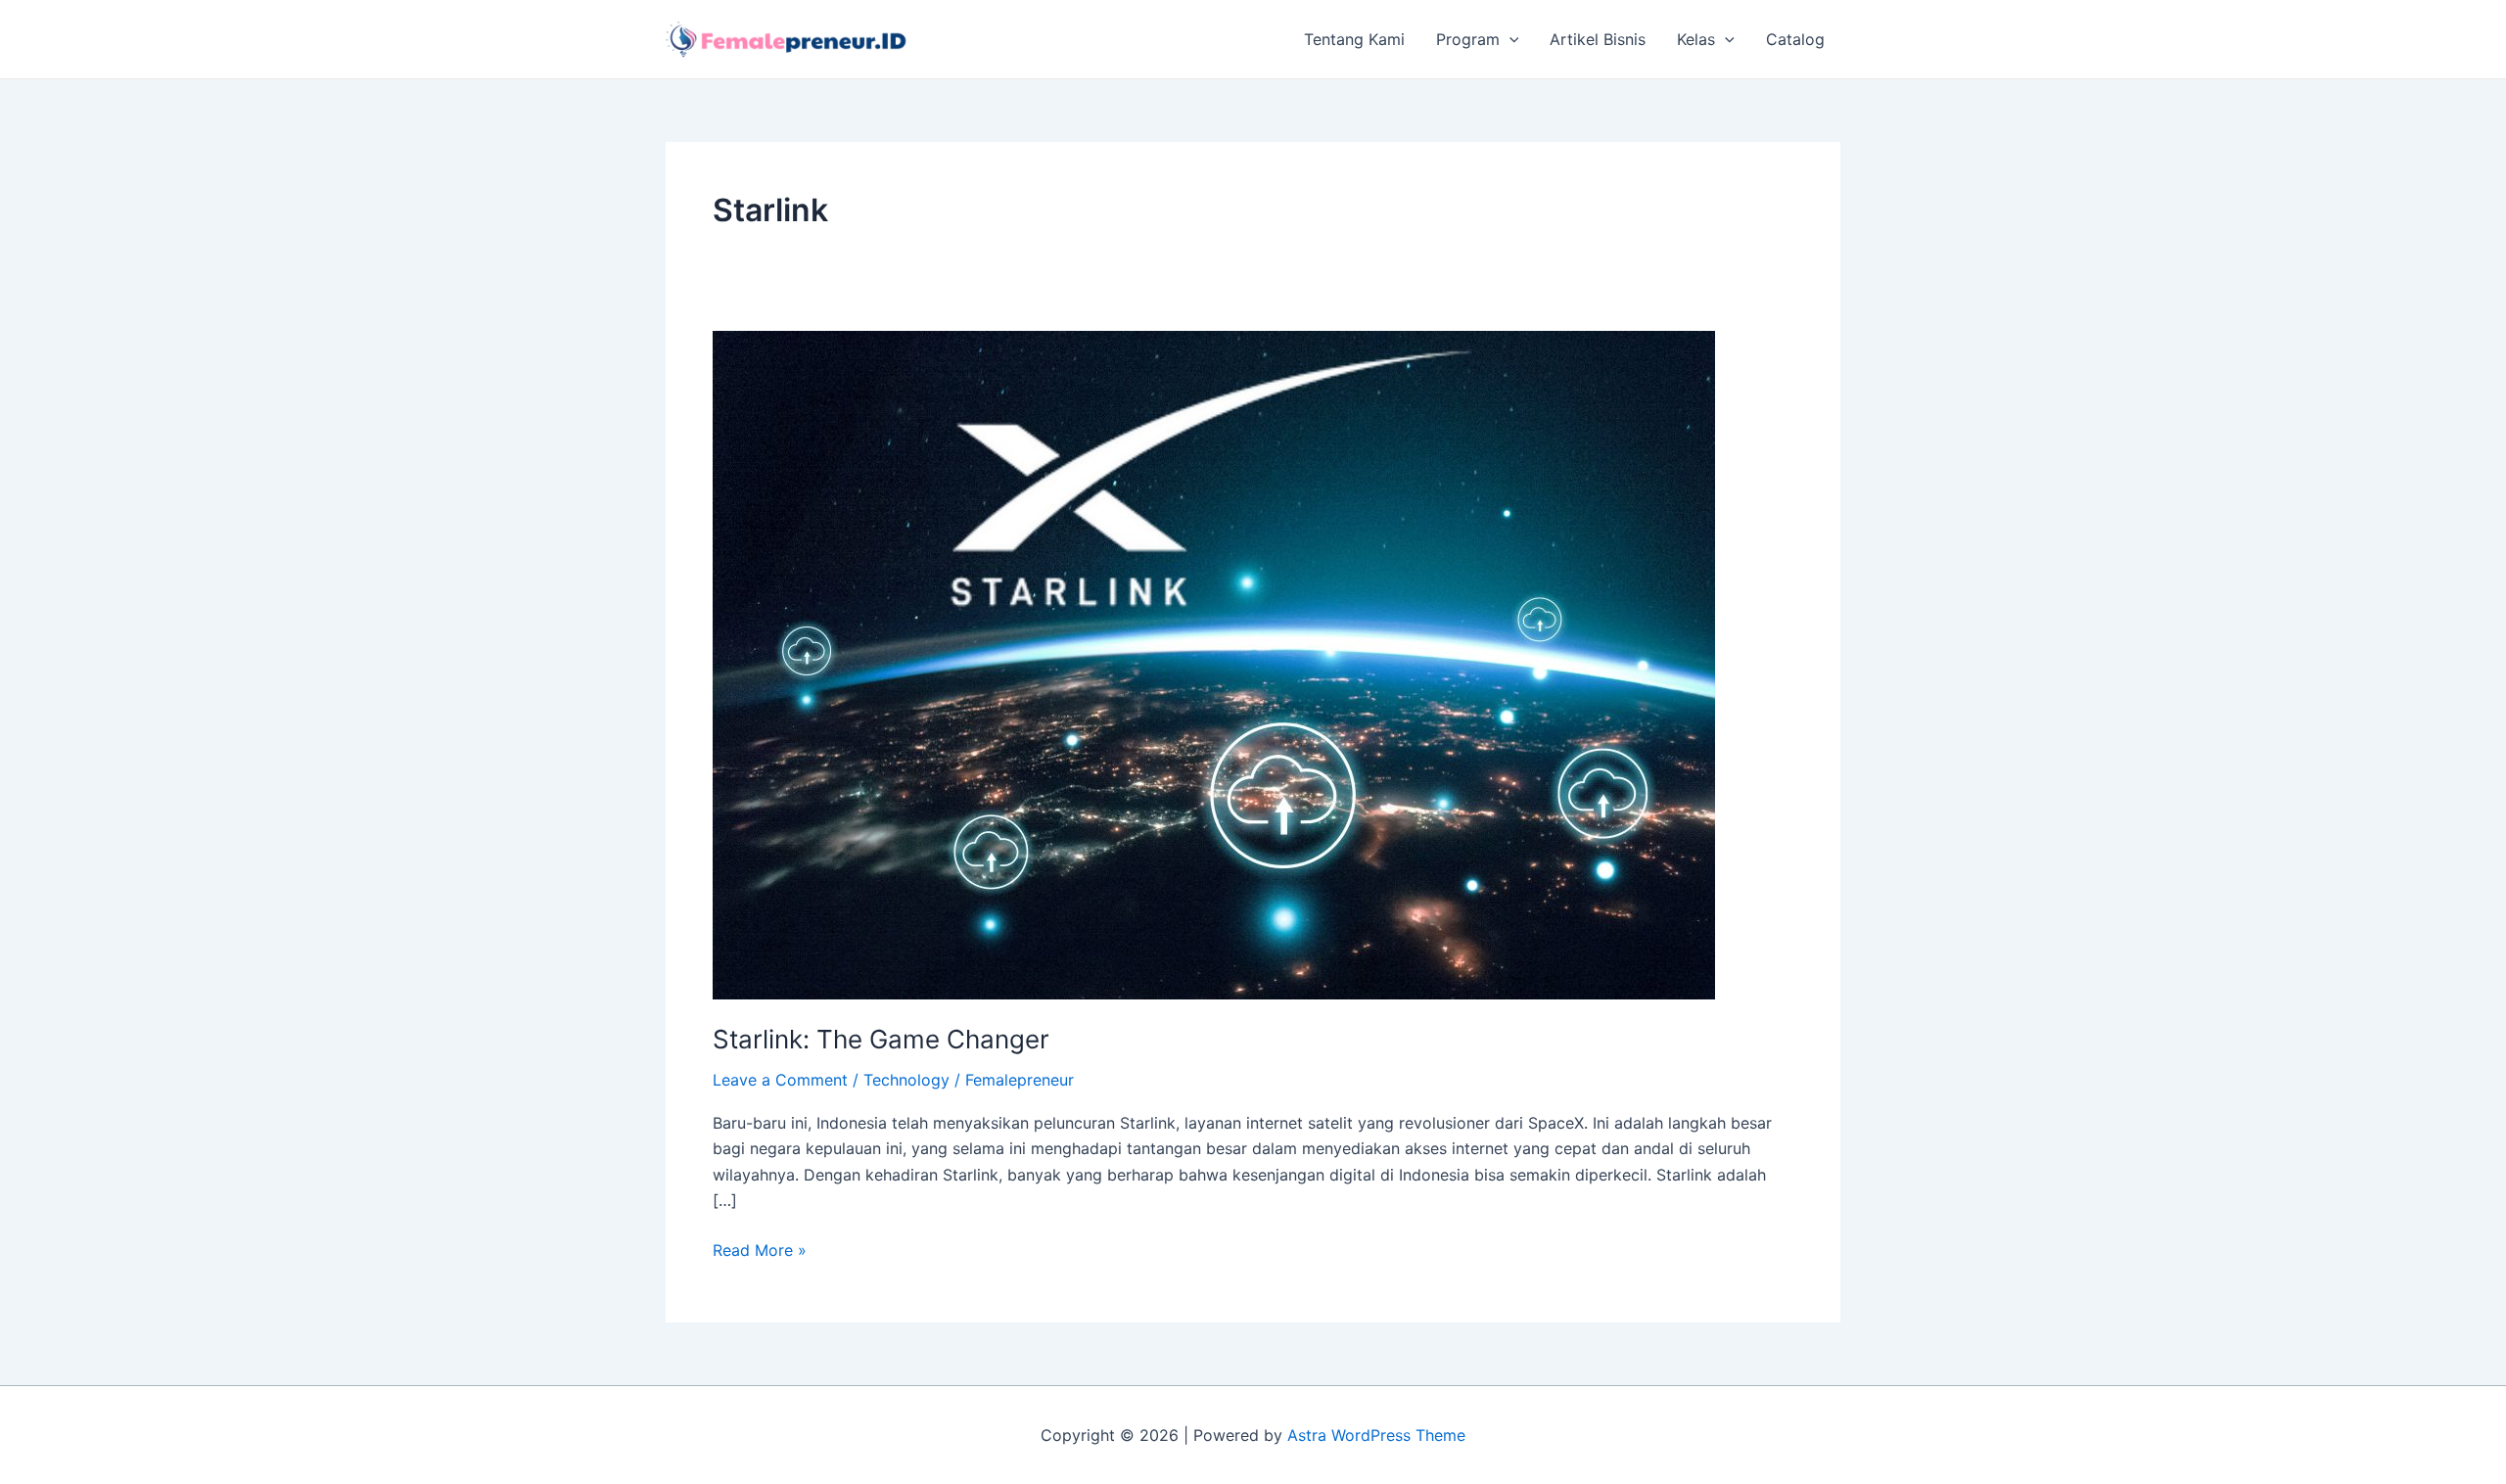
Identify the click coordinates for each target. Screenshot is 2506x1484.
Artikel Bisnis (1598, 39)
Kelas (1696, 39)
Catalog (1795, 39)
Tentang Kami (1354, 39)
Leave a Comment (780, 1080)
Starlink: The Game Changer (881, 1039)
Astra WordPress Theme (1376, 1435)
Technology (906, 1080)
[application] (1509, 39)
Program (1468, 39)
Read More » (760, 1249)
